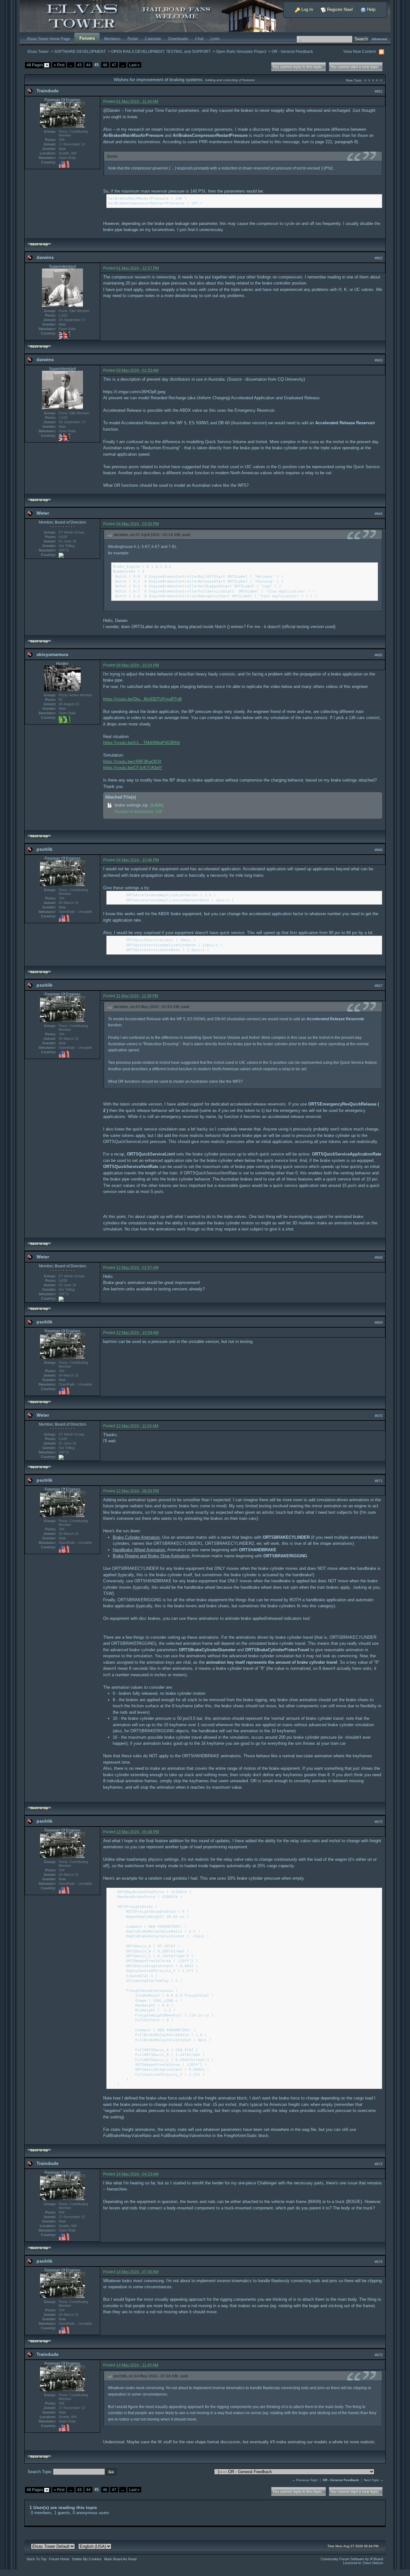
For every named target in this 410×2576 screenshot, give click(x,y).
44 (88, 65)
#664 (379, 514)
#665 (379, 655)
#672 (379, 1822)
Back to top (39, 244)
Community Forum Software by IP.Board (352, 2559)
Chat (199, 39)
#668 (379, 1257)
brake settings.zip (131, 805)
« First (59, 65)
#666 (379, 850)
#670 (379, 1416)
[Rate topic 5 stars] (381, 80)
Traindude (48, 91)
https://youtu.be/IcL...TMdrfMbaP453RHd (141, 743)
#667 (379, 986)
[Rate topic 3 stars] (373, 80)
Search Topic (40, 2472)
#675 (379, 2355)
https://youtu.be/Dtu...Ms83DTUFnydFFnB (143, 699)
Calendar (153, 39)
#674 (379, 2262)
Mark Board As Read (120, 2559)
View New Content (360, 51)
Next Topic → (374, 2480)
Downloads (178, 39)
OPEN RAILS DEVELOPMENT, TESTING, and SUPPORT (161, 51)
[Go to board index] (159, 16)
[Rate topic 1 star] (365, 80)
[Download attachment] (110, 805)
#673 (379, 2164)
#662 (379, 258)
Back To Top (37, 2559)
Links (215, 39)
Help (371, 9)
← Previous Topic (305, 2480)
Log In (307, 9)
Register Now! (339, 9)
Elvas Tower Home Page (49, 39)
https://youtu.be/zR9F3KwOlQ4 (132, 762)
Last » (134, 65)
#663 (379, 360)
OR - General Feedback (292, 51)
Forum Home (59, 2559)
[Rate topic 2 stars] (369, 80)
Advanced (379, 39)
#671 (379, 1481)
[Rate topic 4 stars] (377, 80)
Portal (133, 39)
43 (79, 65)
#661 (379, 91)
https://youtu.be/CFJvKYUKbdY (133, 768)
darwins (45, 257)
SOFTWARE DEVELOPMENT (80, 51)
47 (114, 65)
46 (105, 65)
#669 (379, 1322)
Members (112, 39)
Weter (43, 513)
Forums (87, 38)
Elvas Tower (38, 51)
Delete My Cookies (87, 2559)
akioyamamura (52, 654)
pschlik (45, 849)
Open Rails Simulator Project (241, 51)
